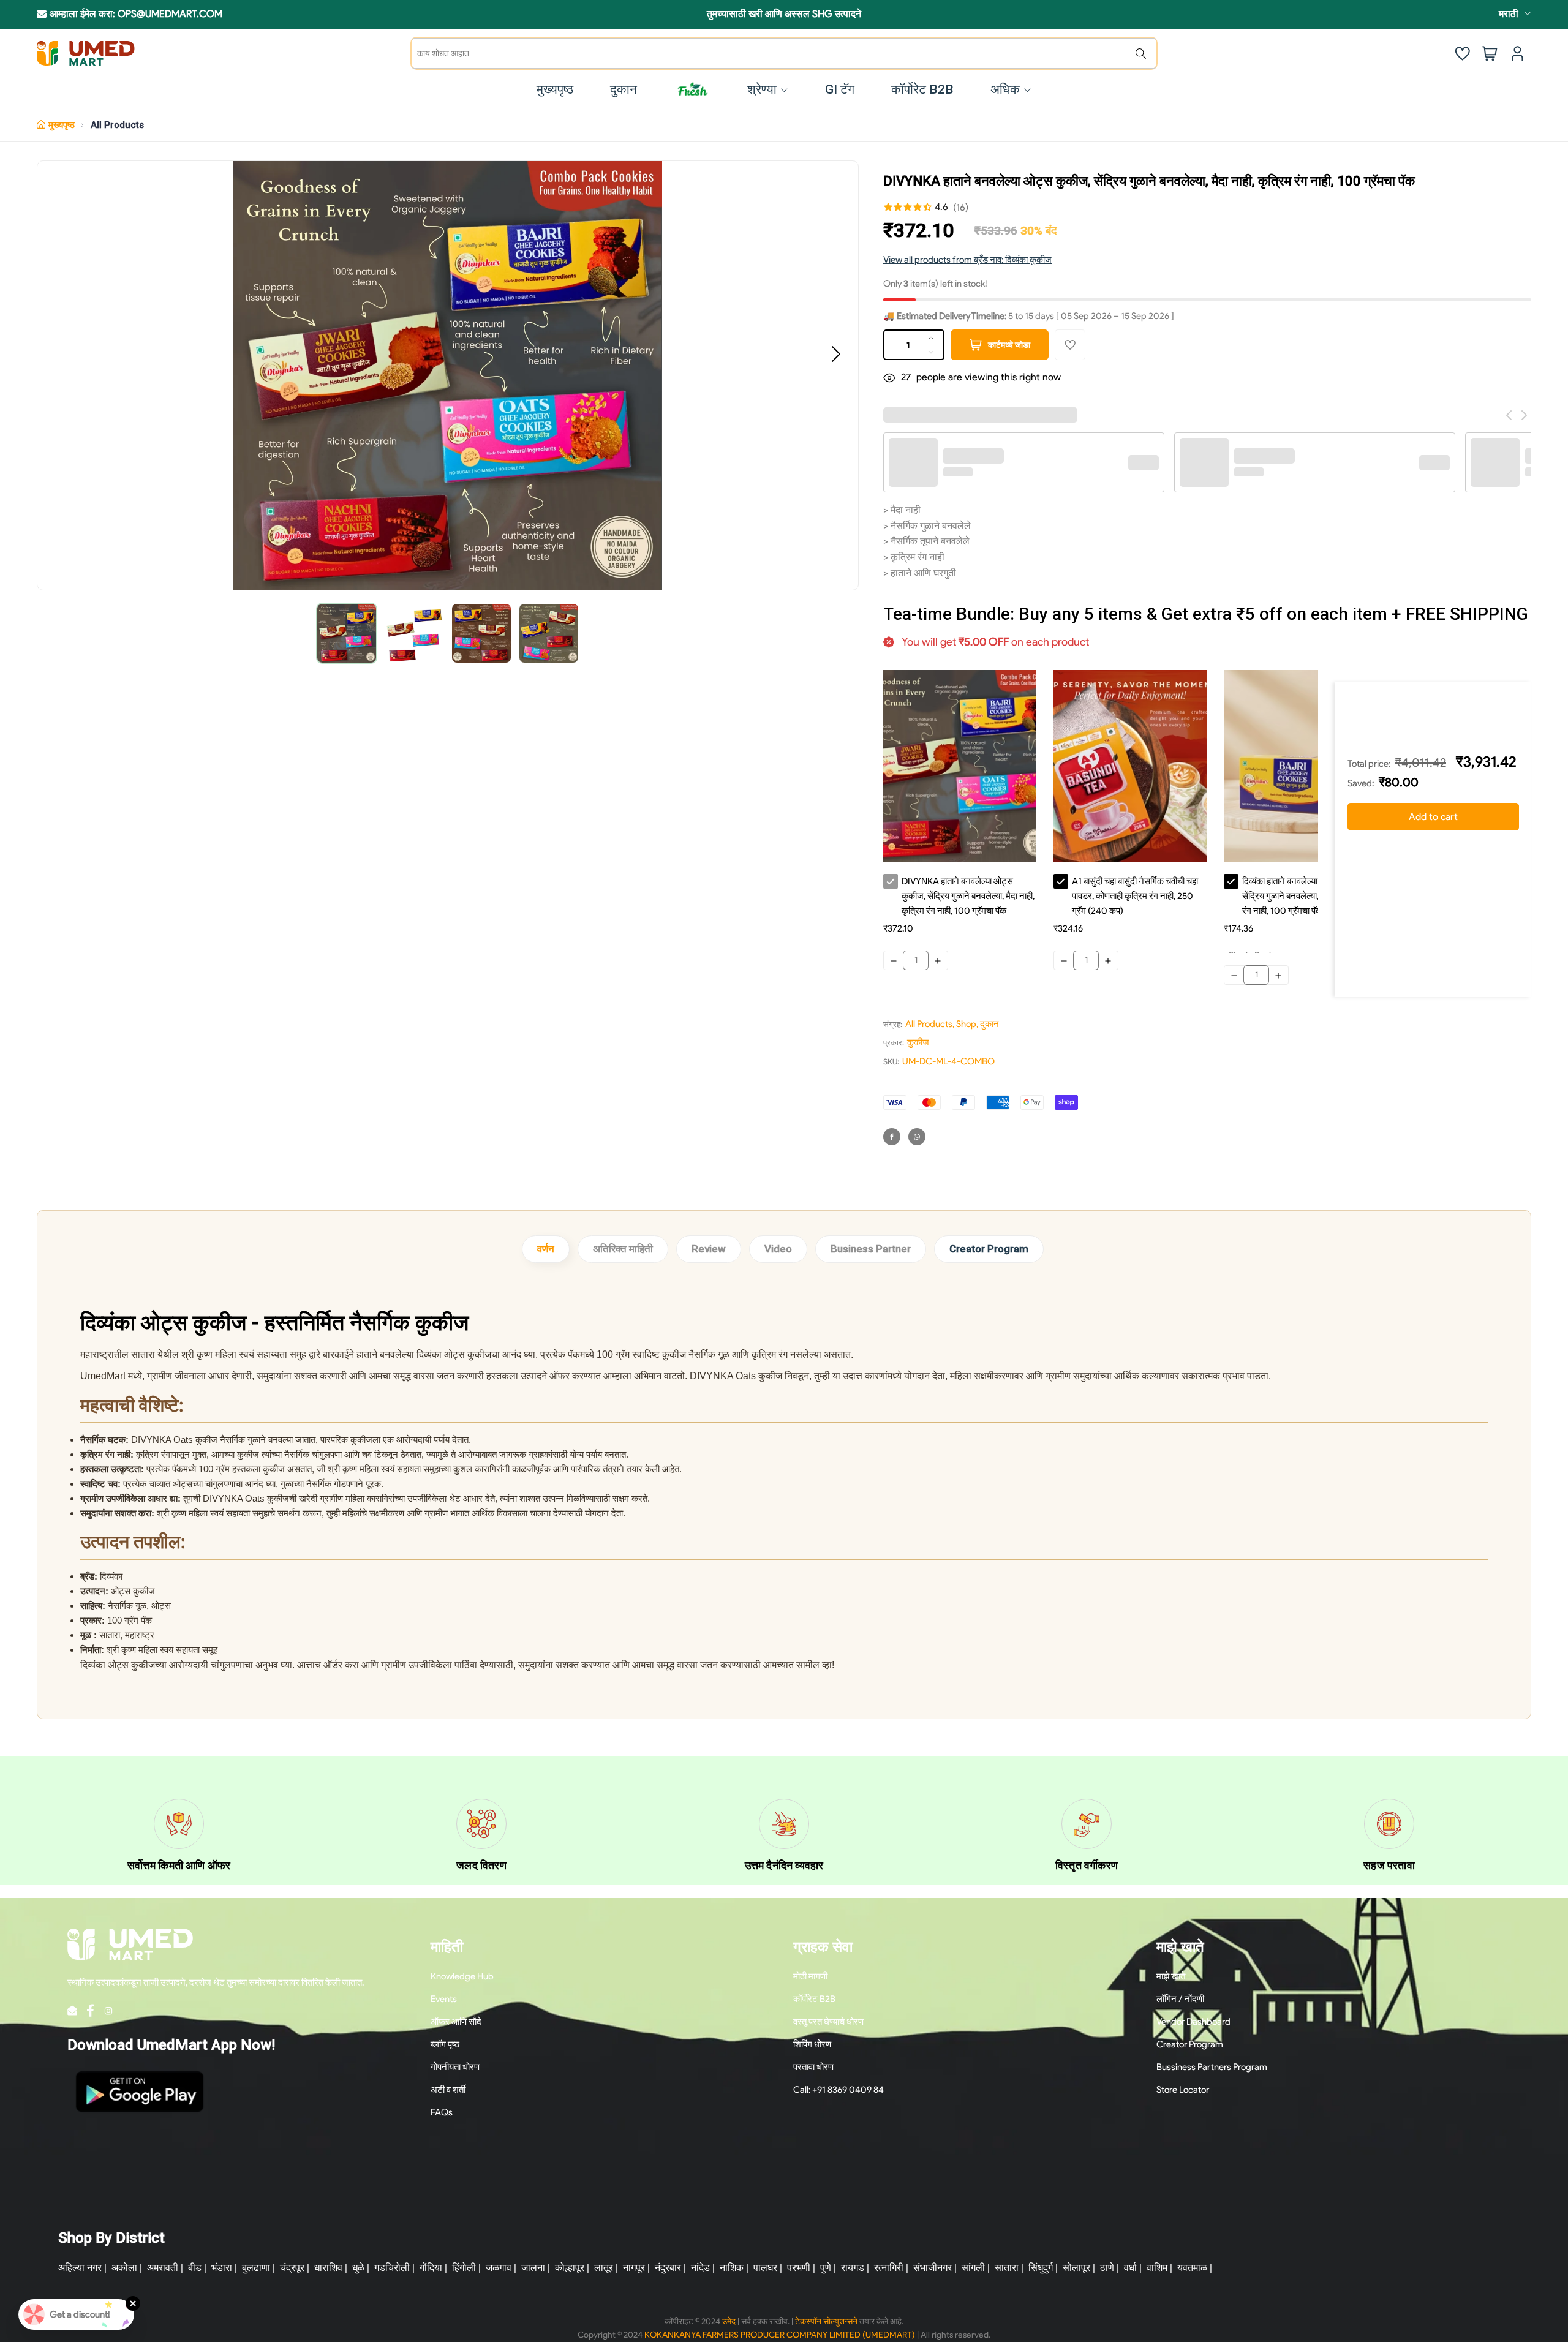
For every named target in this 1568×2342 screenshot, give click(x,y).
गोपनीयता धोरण (455, 2067)
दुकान (989, 1024)
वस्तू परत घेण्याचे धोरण (828, 2022)
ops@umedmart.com (170, 14)
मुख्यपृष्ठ (62, 125)
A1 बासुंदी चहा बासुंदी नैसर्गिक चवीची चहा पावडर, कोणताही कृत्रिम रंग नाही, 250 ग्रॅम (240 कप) (1135, 896)
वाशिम (1157, 2268)
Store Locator (1183, 2090)
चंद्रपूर (292, 2268)
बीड (195, 2268)
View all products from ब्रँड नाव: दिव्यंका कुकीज (967, 260)
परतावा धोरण (813, 2067)
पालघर (765, 2268)
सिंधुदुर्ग (1041, 2268)
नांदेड (700, 2268)
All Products (117, 125)
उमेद (729, 2321)
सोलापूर (1076, 2268)
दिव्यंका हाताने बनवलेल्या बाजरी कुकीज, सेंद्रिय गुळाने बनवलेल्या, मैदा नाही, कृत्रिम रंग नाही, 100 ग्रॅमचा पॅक (1308, 896)
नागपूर (634, 2268)
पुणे (826, 2268)
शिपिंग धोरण (812, 2044)
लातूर (604, 2268)
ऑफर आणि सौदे (456, 2022)
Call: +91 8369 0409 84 (839, 2090)
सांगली (973, 2268)
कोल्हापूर (570, 2268)
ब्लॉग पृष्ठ (445, 2044)
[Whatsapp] (917, 1137)
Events (444, 1999)
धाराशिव (328, 2268)
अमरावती (163, 2268)
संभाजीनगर (933, 2268)
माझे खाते (1171, 1976)
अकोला (124, 2268)
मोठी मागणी (810, 1976)
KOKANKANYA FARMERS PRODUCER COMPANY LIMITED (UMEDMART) (780, 2335)
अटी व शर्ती (448, 2090)
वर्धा (1130, 2268)
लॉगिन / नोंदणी (1180, 1999)
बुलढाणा (256, 2268)
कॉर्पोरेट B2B (814, 1999)
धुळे (358, 2268)
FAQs (442, 2112)
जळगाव (499, 2268)
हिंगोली (464, 2268)
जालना (533, 2268)
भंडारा (222, 2268)
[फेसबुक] (892, 1137)
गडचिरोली (392, 2268)
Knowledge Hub (462, 1976)
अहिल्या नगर (80, 2268)
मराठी (1509, 14)
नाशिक (732, 2268)
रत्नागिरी (889, 2268)
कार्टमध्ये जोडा (1009, 345)
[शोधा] (1144, 53)
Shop (966, 1024)
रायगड (853, 2268)
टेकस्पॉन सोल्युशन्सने (826, 2321)
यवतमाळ (1192, 2268)
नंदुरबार (668, 2268)
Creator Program (989, 1249)
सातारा (1007, 2268)
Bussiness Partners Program (1212, 2067)
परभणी (799, 2268)
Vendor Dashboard (1193, 2022)
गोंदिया (431, 2268)
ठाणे (1107, 2268)
